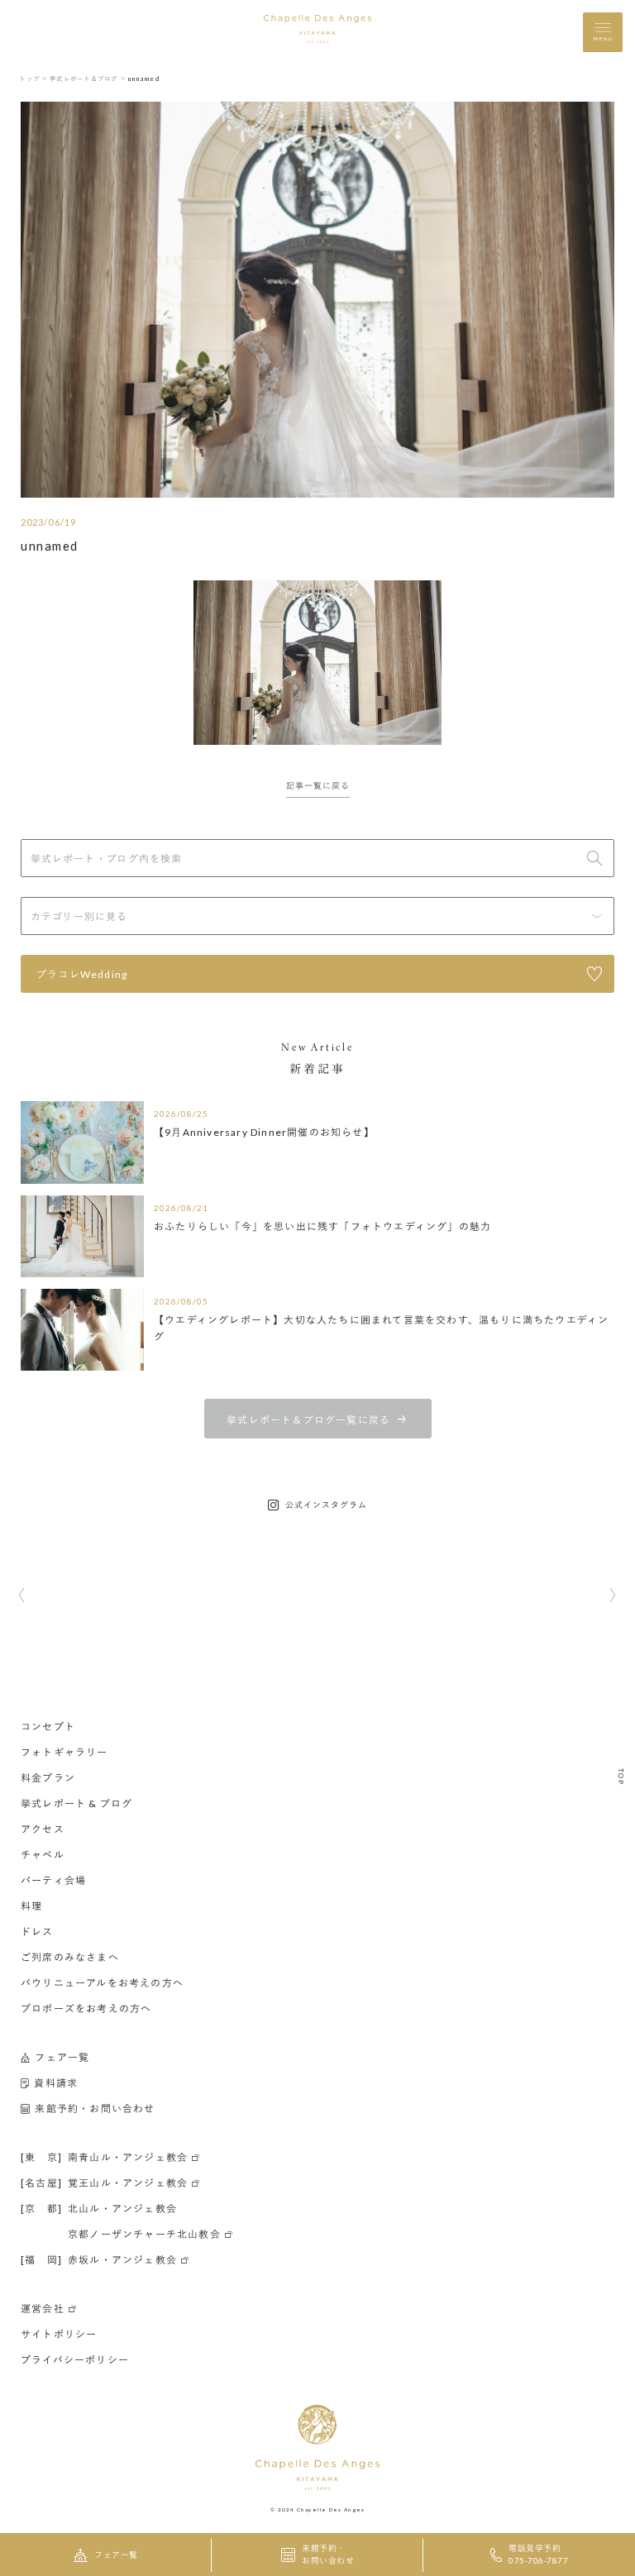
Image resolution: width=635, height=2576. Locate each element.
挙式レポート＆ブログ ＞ (88, 79)
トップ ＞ (33, 79)
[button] (22, 1596)
